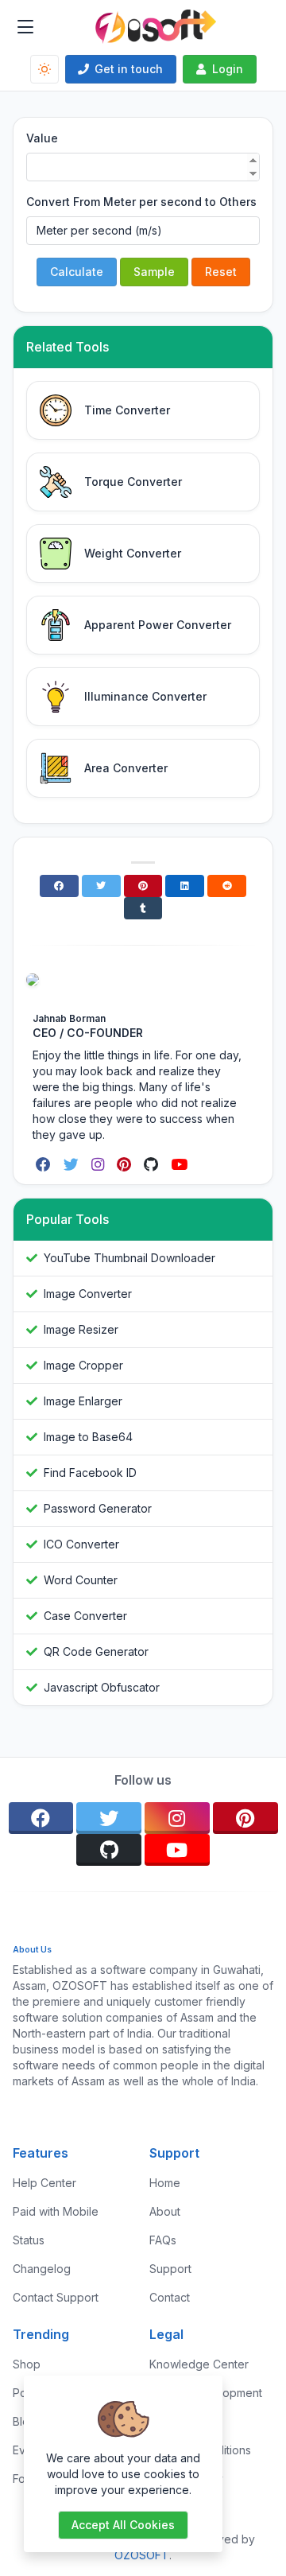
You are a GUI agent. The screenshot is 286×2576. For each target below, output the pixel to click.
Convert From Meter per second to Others (141, 202)
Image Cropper (83, 1365)
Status (29, 2240)
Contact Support (56, 2297)
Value (42, 138)
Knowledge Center (199, 2364)
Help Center (44, 2183)
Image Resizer (81, 1329)
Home (165, 2183)
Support (170, 2269)
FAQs (163, 2240)
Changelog (42, 2269)
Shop (27, 2364)
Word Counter (81, 1580)
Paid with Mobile (56, 2211)
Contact (170, 2297)
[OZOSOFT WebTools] (156, 27)
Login (228, 69)
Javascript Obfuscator (102, 1687)
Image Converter (88, 1294)
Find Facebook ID (90, 1473)
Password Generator (98, 1508)
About (165, 2211)
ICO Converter (81, 1544)
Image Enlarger (83, 1401)
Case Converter (85, 1616)
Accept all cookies (123, 2525)
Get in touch (129, 69)
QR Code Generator (96, 1651)
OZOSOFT (142, 2555)
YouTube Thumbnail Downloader (129, 1258)
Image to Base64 (88, 1437)
